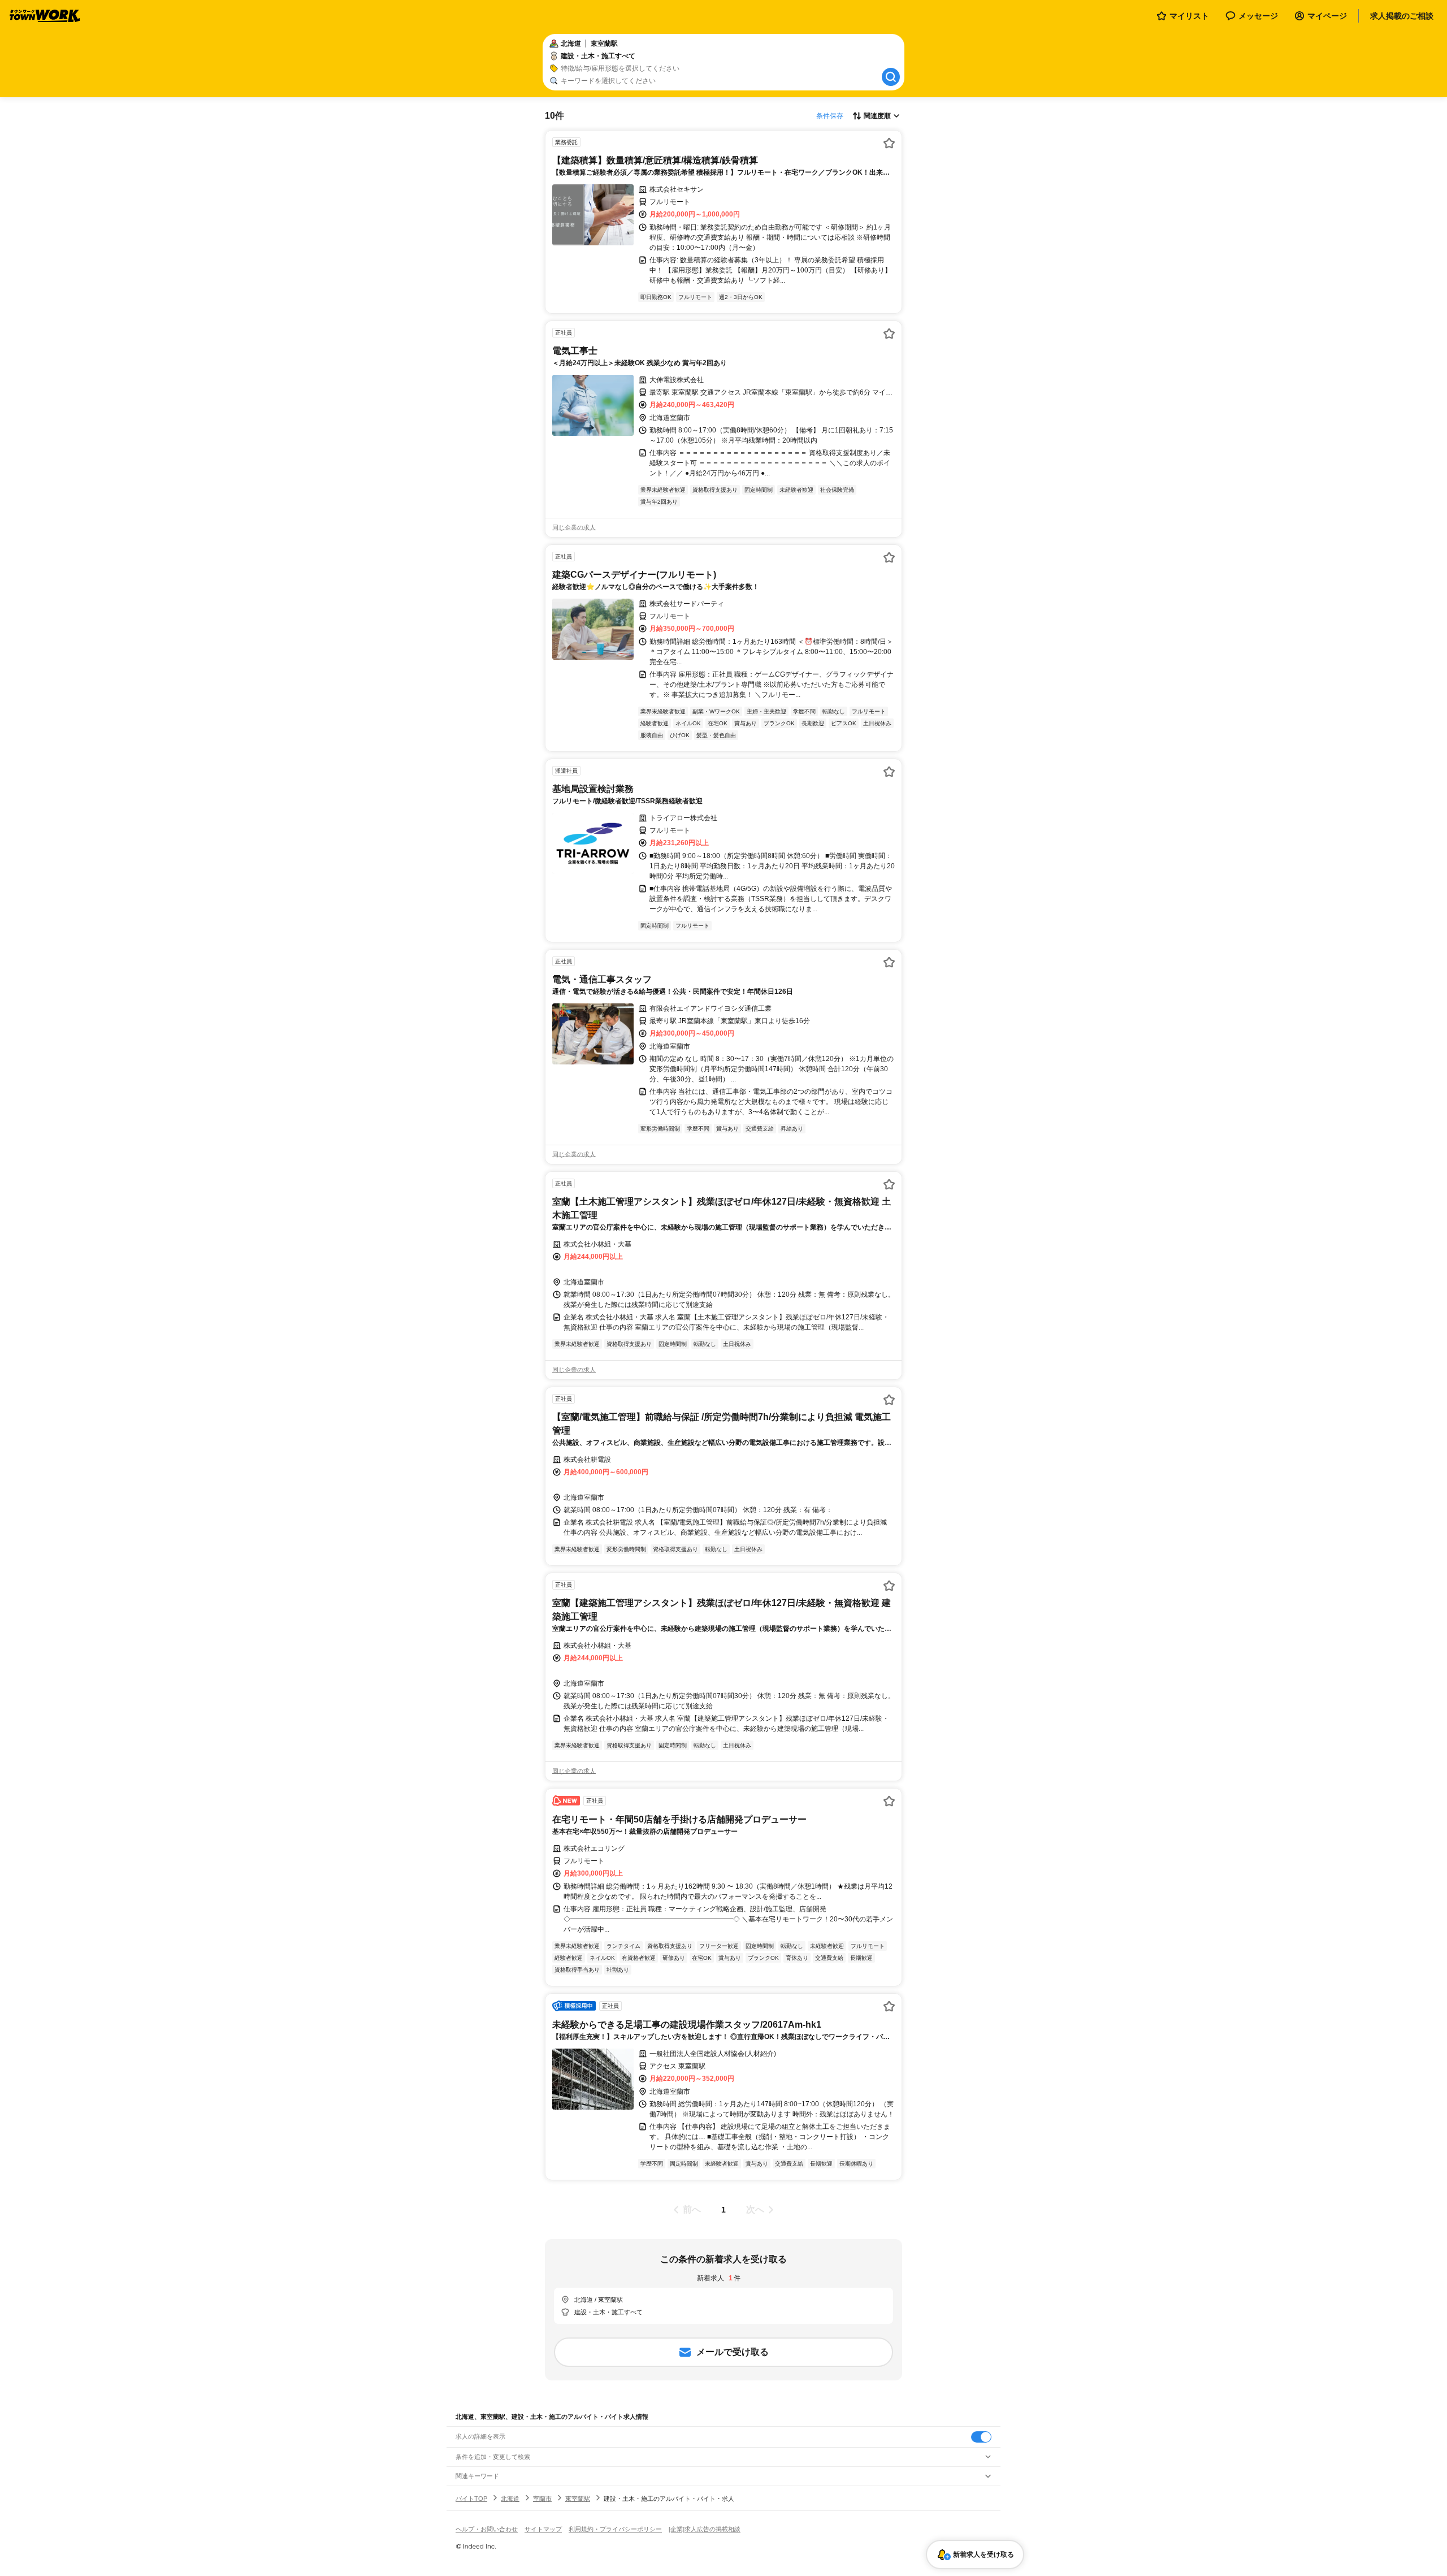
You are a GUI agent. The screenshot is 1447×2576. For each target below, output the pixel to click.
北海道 (510, 2499)
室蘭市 (542, 2499)
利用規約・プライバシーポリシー (615, 2529)
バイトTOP (471, 2499)
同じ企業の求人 (574, 527)
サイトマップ (543, 2529)
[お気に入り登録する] (889, 143)
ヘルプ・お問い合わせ (487, 2529)
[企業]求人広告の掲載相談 (705, 2529)
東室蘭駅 (578, 2499)
